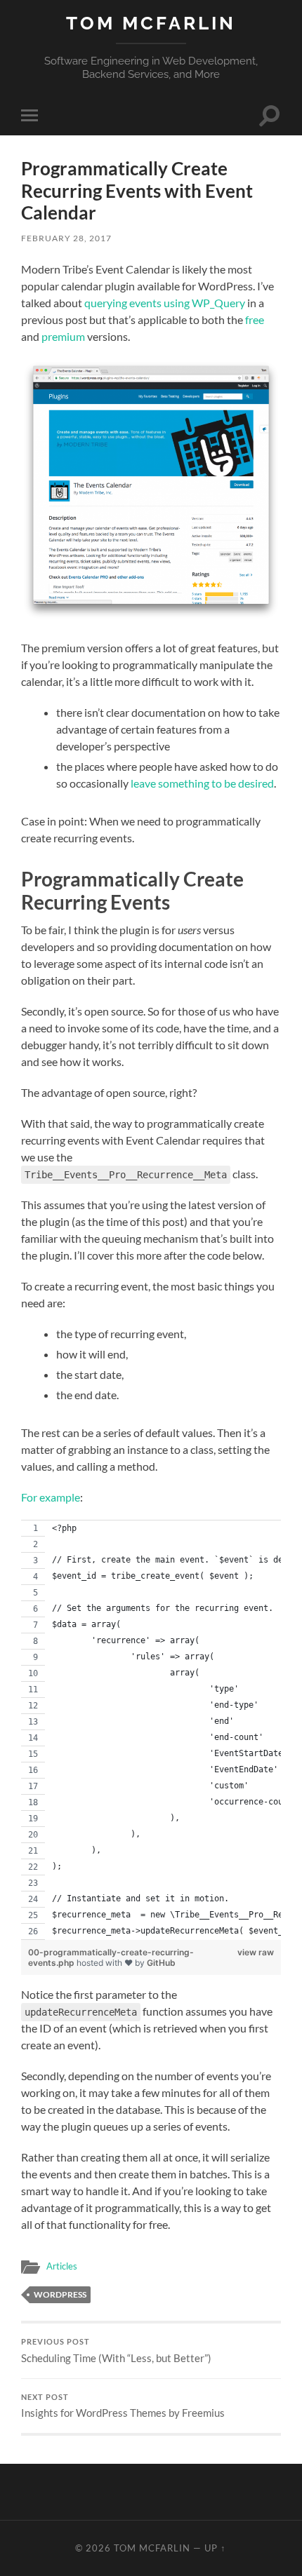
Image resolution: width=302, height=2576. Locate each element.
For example (51, 1497)
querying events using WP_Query (165, 303)
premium (63, 336)
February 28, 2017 (66, 238)
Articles (62, 2266)
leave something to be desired (202, 783)
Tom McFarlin (151, 23)
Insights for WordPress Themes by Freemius (123, 2406)
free (255, 319)
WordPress (60, 2294)
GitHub (161, 1963)
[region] (151, 1730)
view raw (256, 1952)
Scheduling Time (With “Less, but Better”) (116, 2351)
